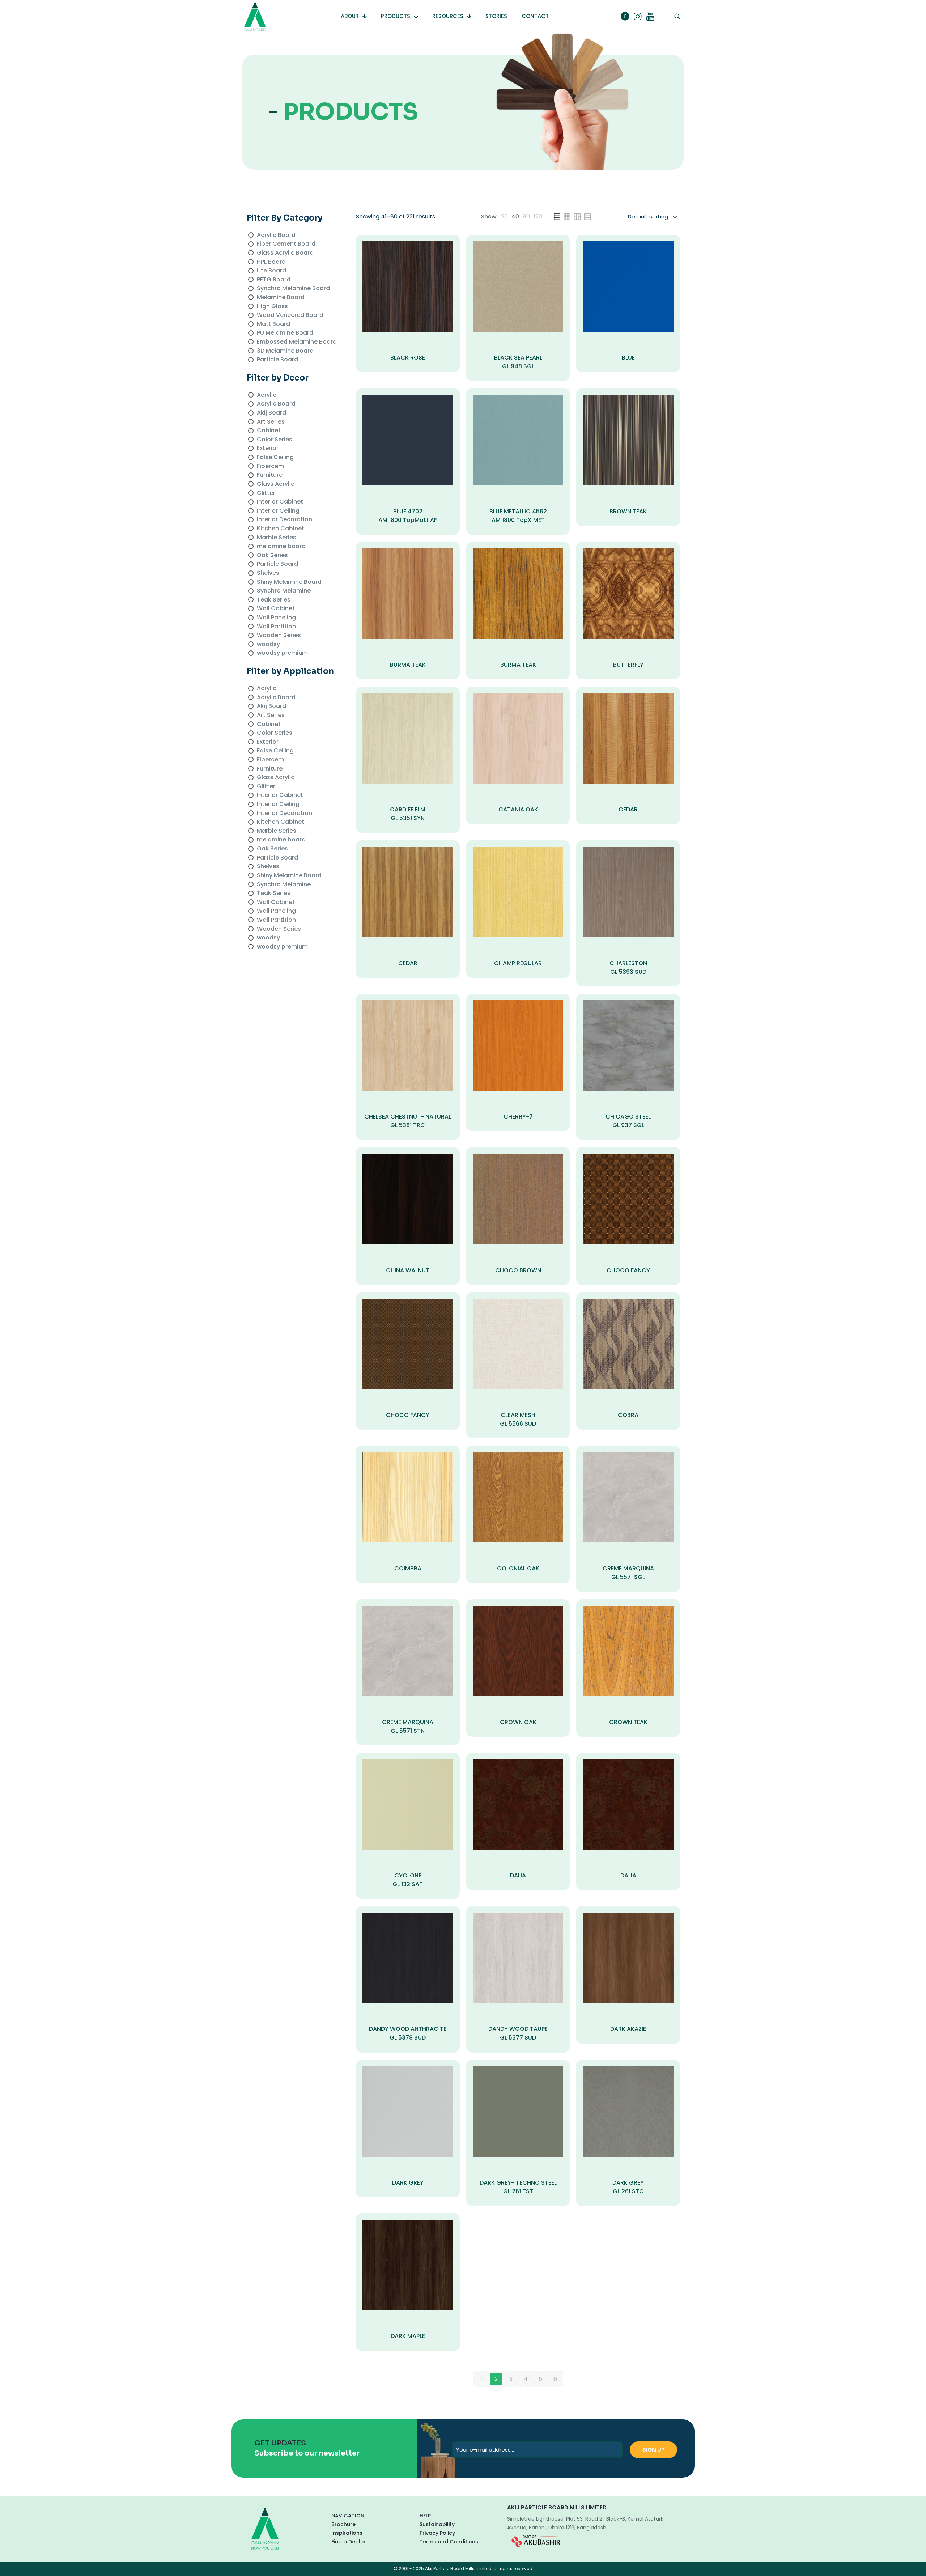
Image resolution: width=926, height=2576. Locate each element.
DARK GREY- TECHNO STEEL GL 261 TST (518, 2187)
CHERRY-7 (518, 1117)
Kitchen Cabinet (281, 528)
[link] (504, 217)
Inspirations (347, 2533)
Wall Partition (276, 626)
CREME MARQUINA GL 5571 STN (408, 1726)
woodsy (268, 644)
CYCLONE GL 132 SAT (408, 1880)
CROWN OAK (518, 1722)
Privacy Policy (437, 2533)
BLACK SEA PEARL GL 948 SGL (518, 362)
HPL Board (271, 262)
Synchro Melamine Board (293, 288)
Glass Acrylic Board (285, 253)
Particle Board (277, 359)
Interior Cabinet (280, 502)
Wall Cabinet (276, 608)
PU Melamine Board (285, 333)
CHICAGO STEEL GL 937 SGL (628, 1121)
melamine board (281, 546)
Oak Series (272, 555)
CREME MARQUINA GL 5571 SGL (628, 1573)
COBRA (628, 1415)
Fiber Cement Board (286, 244)
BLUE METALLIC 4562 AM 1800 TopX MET (518, 516)
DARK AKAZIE (628, 2029)
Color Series (275, 439)
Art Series (271, 422)
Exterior (268, 448)
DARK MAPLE (408, 2336)
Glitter (266, 493)
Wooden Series (279, 635)
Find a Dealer (349, 2542)
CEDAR (628, 809)
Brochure (343, 2524)
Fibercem (270, 466)
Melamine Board (281, 297)
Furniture (270, 475)
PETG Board (274, 279)
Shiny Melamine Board (289, 582)
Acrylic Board (276, 235)
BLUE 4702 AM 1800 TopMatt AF (408, 516)
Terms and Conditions (449, 2542)
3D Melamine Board (285, 351)
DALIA (518, 1875)
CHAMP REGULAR (518, 963)
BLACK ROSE (408, 358)
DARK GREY (408, 2183)
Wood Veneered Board (290, 315)
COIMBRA (408, 1568)
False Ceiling (275, 457)
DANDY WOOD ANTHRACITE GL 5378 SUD (408, 2033)
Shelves (268, 573)
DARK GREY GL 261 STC (628, 2187)
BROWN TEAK (628, 511)
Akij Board (271, 413)
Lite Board (271, 270)
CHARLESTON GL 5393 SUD (628, 967)
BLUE (628, 358)
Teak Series (274, 600)
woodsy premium (282, 653)
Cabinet (269, 430)
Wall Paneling (276, 617)
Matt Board (273, 324)
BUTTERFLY (628, 665)
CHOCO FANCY (628, 1270)
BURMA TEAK (408, 665)
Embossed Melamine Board (297, 342)
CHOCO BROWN (518, 1270)
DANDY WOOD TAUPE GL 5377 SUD (518, 2033)
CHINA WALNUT (408, 1270)
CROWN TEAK (628, 1722)
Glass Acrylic (276, 484)
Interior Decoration (284, 519)
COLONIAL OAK (518, 1568)
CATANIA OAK (518, 809)
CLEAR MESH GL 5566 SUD (518, 1419)
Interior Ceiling (278, 511)
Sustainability (437, 2524)
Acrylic (267, 395)
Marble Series (277, 537)
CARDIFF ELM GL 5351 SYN (408, 814)
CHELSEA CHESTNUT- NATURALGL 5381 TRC (408, 1121)
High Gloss (272, 306)
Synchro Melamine (284, 591)
